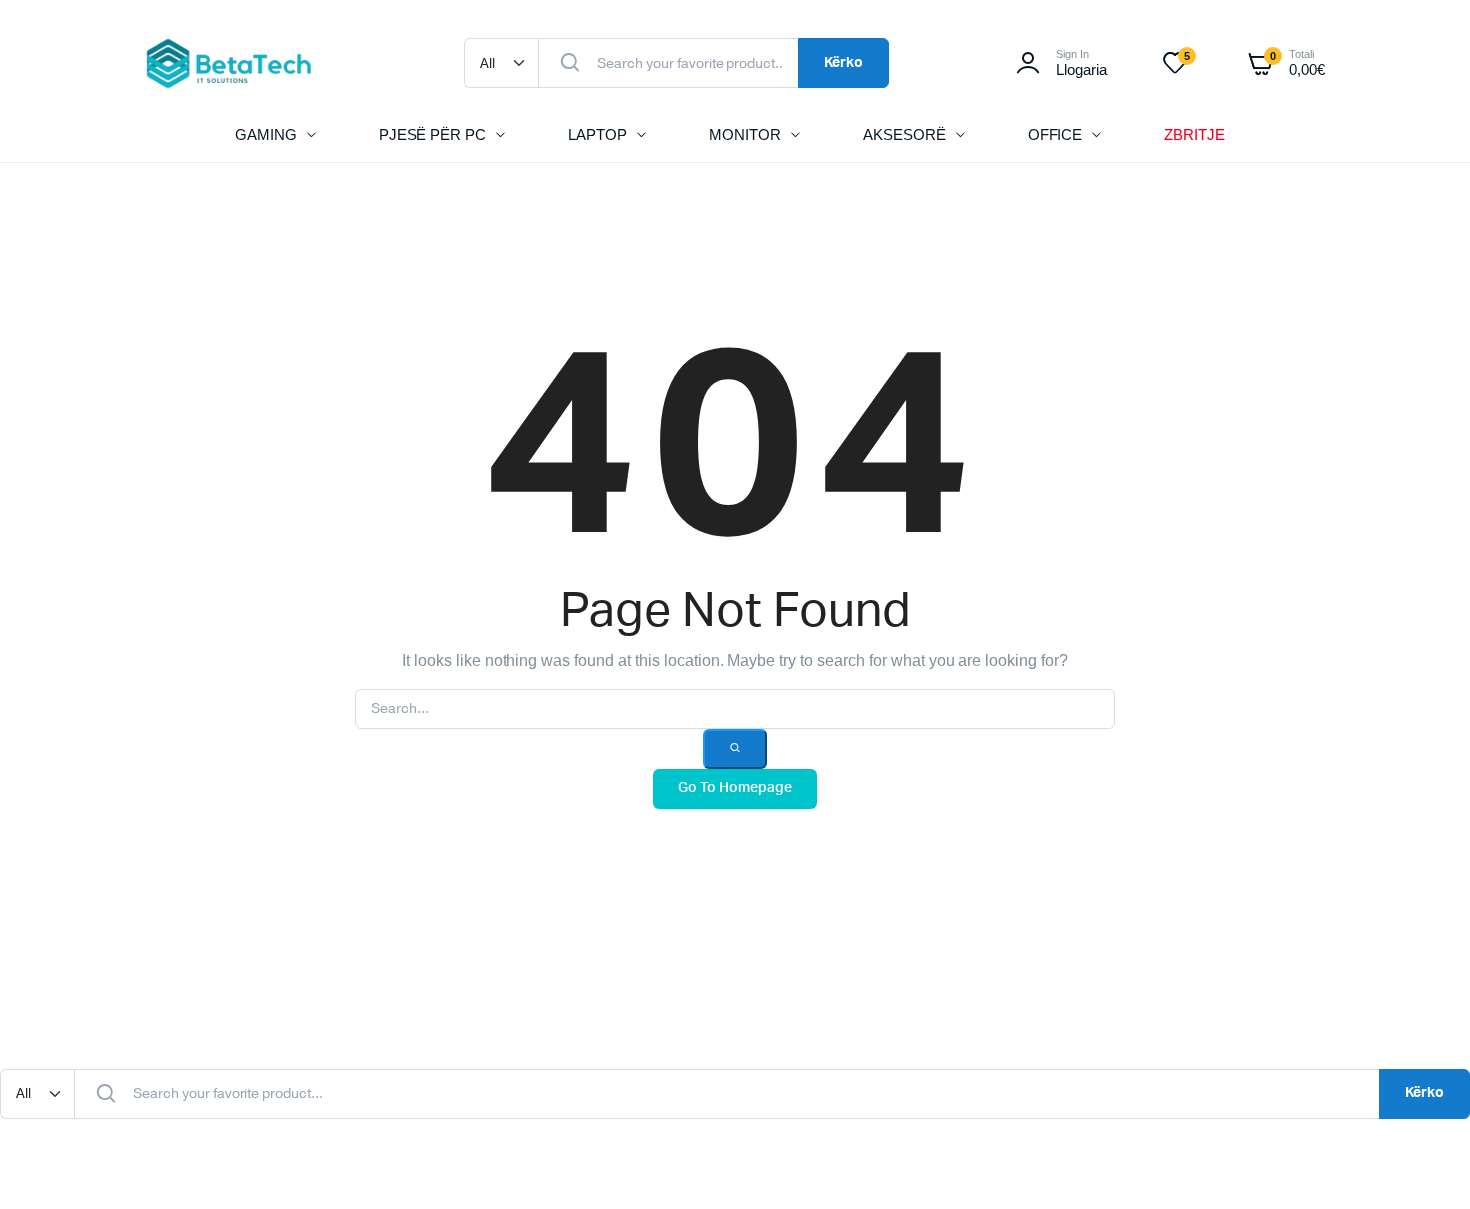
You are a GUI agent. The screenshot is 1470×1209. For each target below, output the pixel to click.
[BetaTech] (229, 63)
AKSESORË (904, 134)
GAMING (266, 134)
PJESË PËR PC (433, 134)
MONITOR (745, 134)
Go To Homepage (735, 788)
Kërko (843, 63)
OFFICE (1055, 134)
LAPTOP (597, 134)
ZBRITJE (1194, 134)
